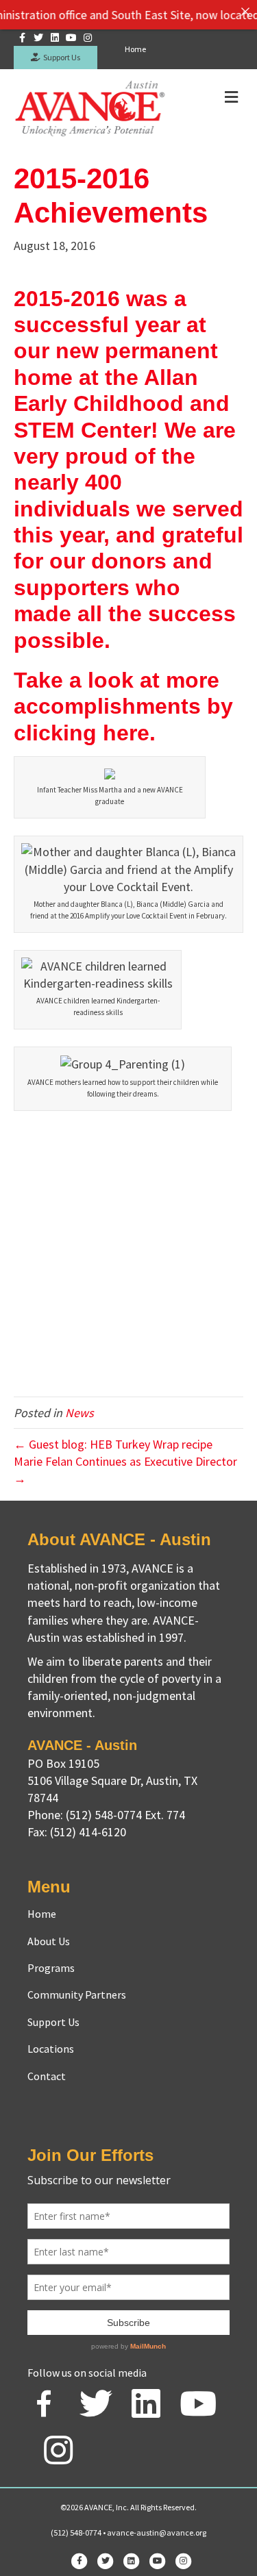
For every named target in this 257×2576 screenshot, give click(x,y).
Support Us (60, 57)
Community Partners (77, 1994)
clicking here (82, 733)
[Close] (245, 12)
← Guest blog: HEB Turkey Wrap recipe (113, 1444)
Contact (47, 2076)
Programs (51, 1968)
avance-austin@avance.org (157, 2533)
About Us (49, 1941)
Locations (51, 2049)
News (79, 1413)
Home (135, 49)
